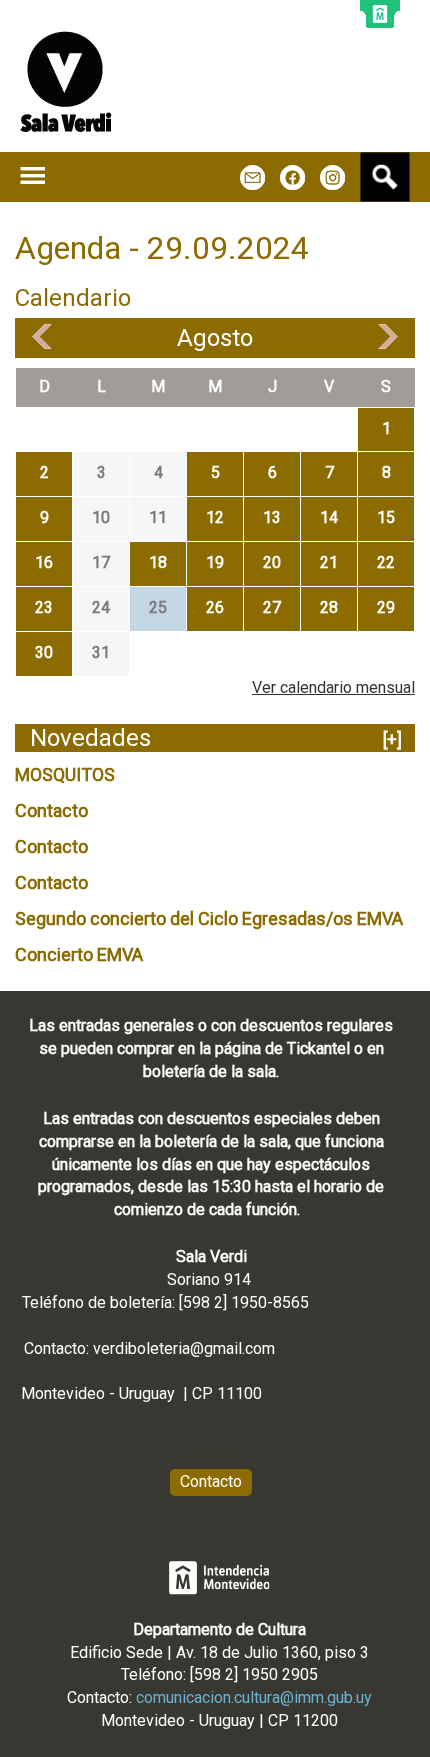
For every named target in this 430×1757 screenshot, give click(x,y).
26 (215, 607)
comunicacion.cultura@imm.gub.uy (254, 1697)
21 (329, 562)
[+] (392, 739)
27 (272, 607)
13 (272, 517)
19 (215, 562)
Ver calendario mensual (333, 687)
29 (386, 607)
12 (215, 517)
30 (44, 652)
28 (329, 607)
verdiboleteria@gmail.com (184, 1348)
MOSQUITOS (65, 774)
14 (329, 517)
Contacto (51, 810)
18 (158, 562)
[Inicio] (66, 81)
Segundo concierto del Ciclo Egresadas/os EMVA (209, 918)
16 (44, 562)
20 (272, 562)
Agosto (215, 338)
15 (386, 517)
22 (386, 562)
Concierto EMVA (79, 954)
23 (44, 607)
